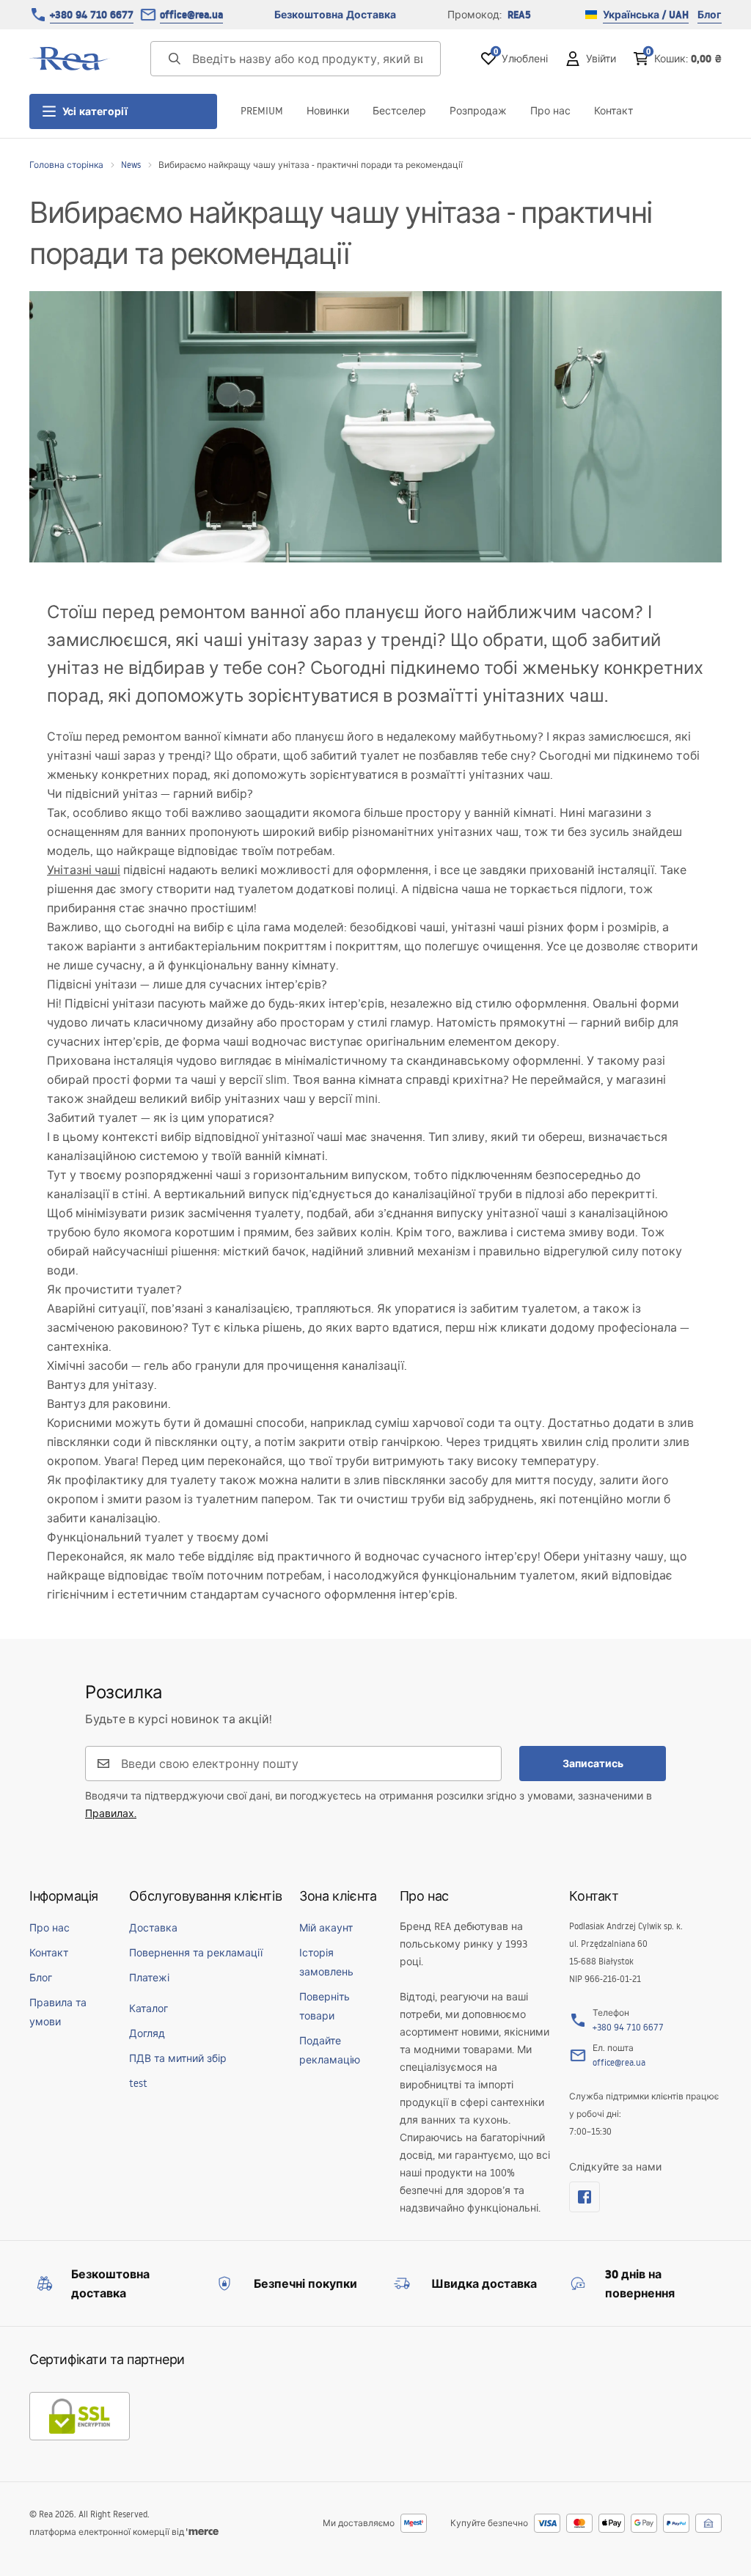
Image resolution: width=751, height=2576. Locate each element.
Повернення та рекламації (196, 1953)
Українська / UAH (646, 15)
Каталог (149, 2008)
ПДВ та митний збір (178, 2058)
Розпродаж (478, 111)
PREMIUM (262, 111)
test (138, 2083)
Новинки (328, 111)
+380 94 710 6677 (92, 15)
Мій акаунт (326, 1928)
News (131, 165)
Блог (710, 15)
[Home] (70, 59)
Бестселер (399, 111)
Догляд (147, 2033)
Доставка (153, 1928)
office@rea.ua (191, 15)
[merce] (202, 2532)
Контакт (613, 111)
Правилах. (111, 1813)
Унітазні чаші (84, 870)
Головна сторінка (66, 165)
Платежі (149, 1978)
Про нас (550, 111)
